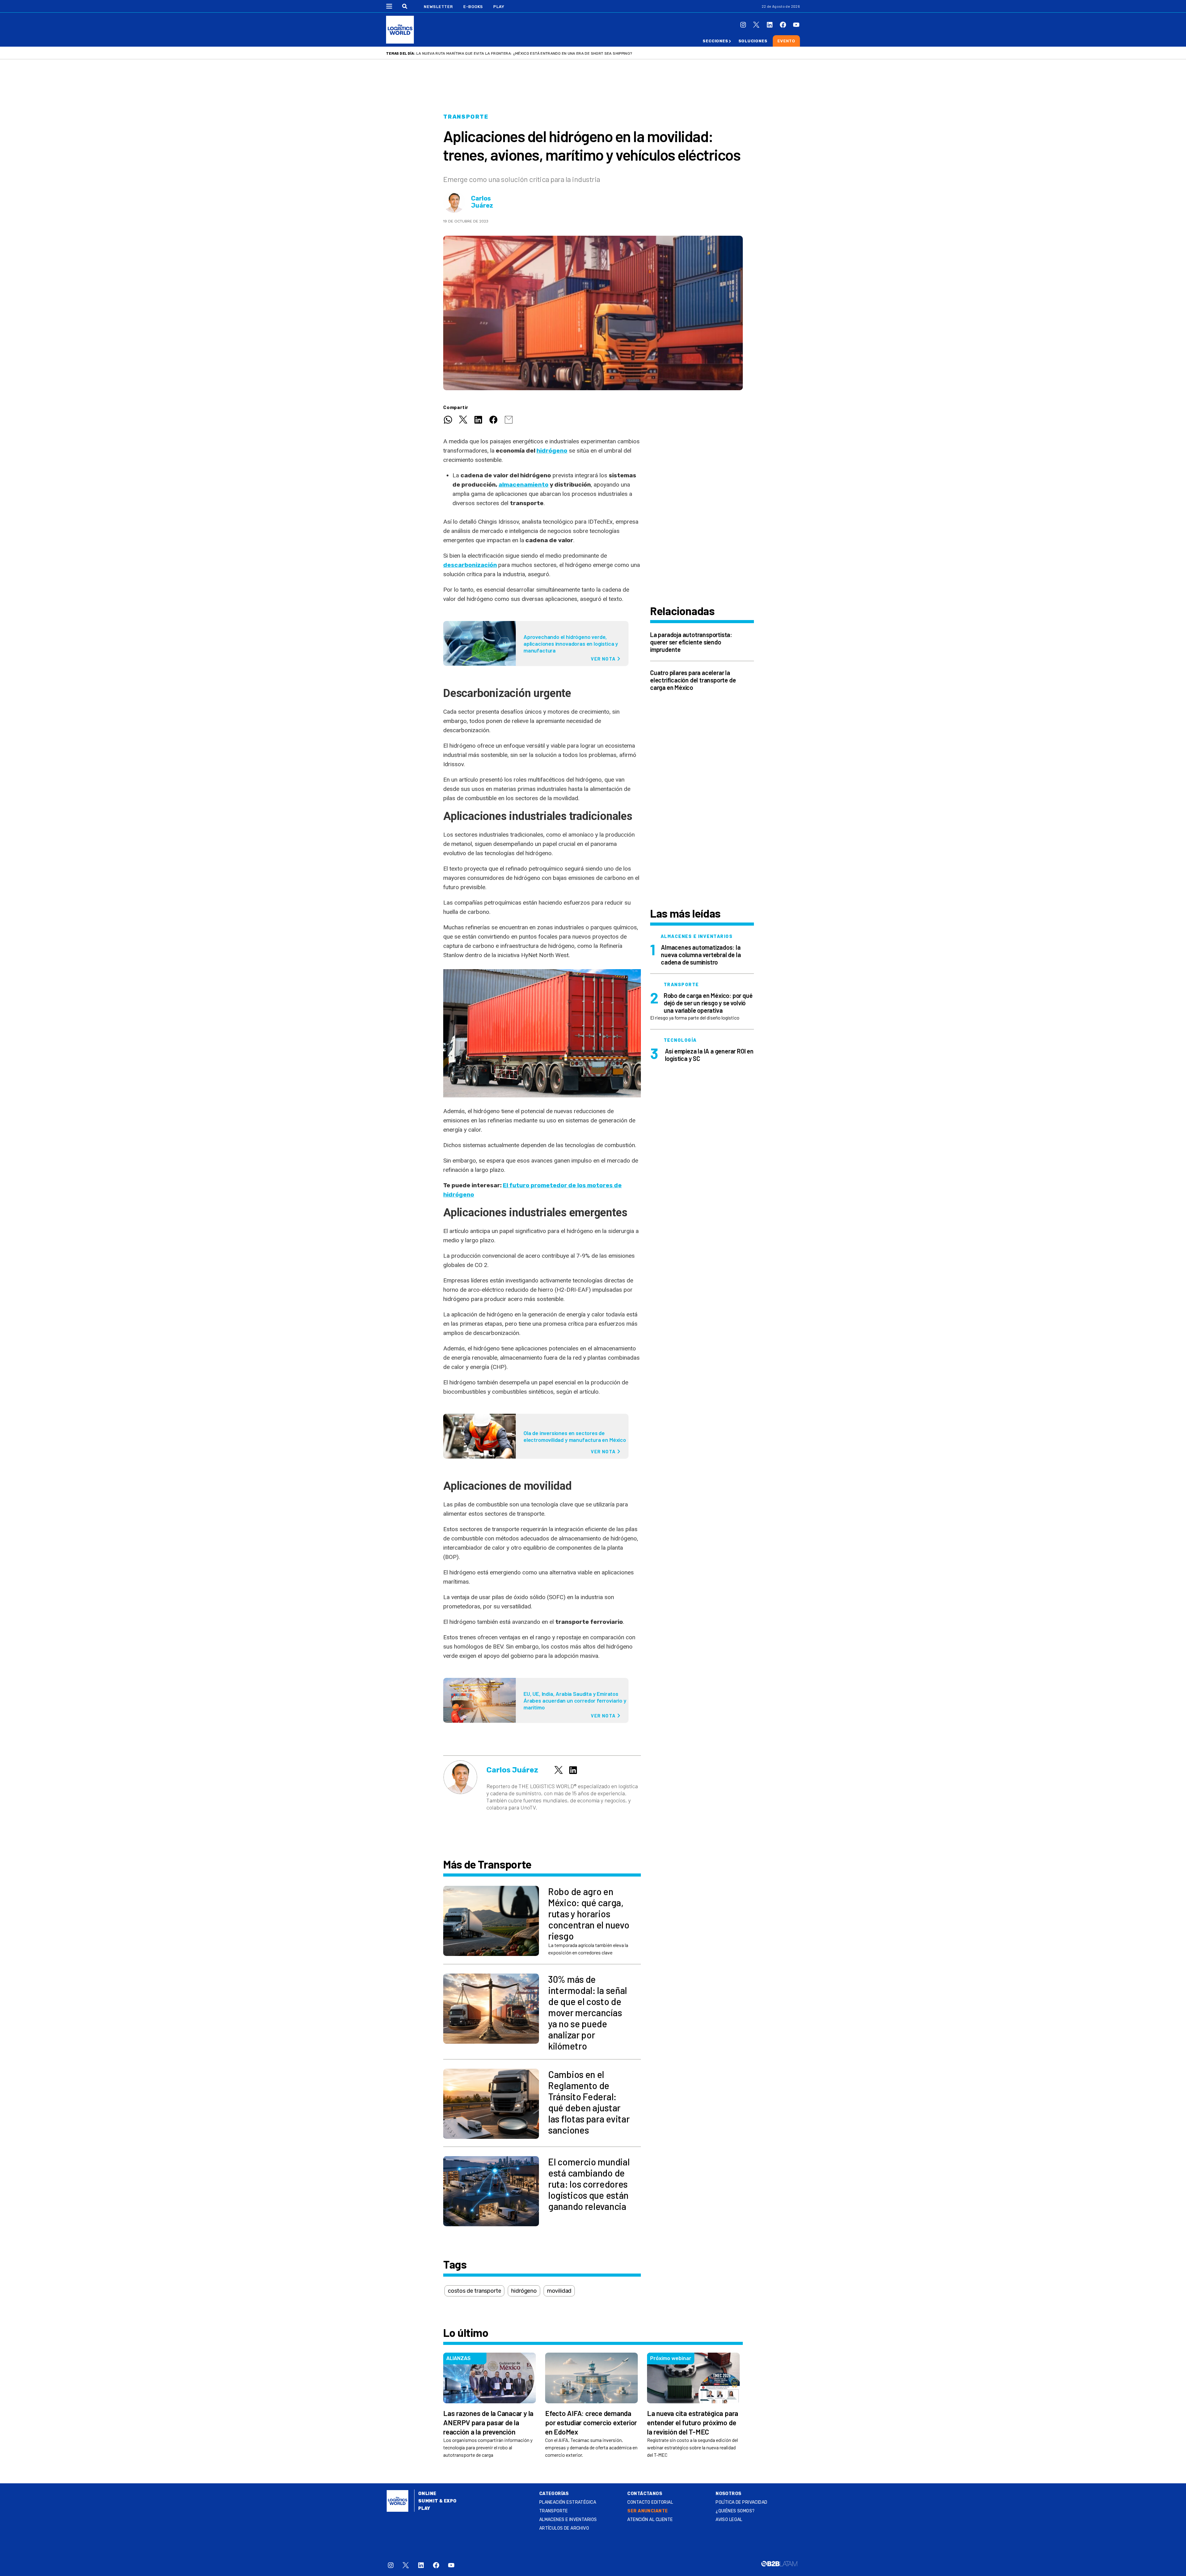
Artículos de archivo (564, 2528)
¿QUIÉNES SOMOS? (735, 2511)
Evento (786, 41)
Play (499, 7)
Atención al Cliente (650, 2520)
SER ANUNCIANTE (648, 2511)
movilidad (559, 2291)
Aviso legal (729, 2520)
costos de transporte (474, 2291)
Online (427, 2494)
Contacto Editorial (650, 2502)
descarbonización (470, 565)
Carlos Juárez (482, 202)
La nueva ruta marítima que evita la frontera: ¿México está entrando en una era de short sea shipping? (524, 53)
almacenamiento (524, 485)
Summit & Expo (437, 2501)
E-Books (473, 7)
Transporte (466, 117)
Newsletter (438, 7)
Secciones (715, 41)
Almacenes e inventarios (568, 2520)
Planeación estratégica (568, 2502)
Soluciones (753, 41)
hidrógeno (552, 451)
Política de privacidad (741, 2502)
